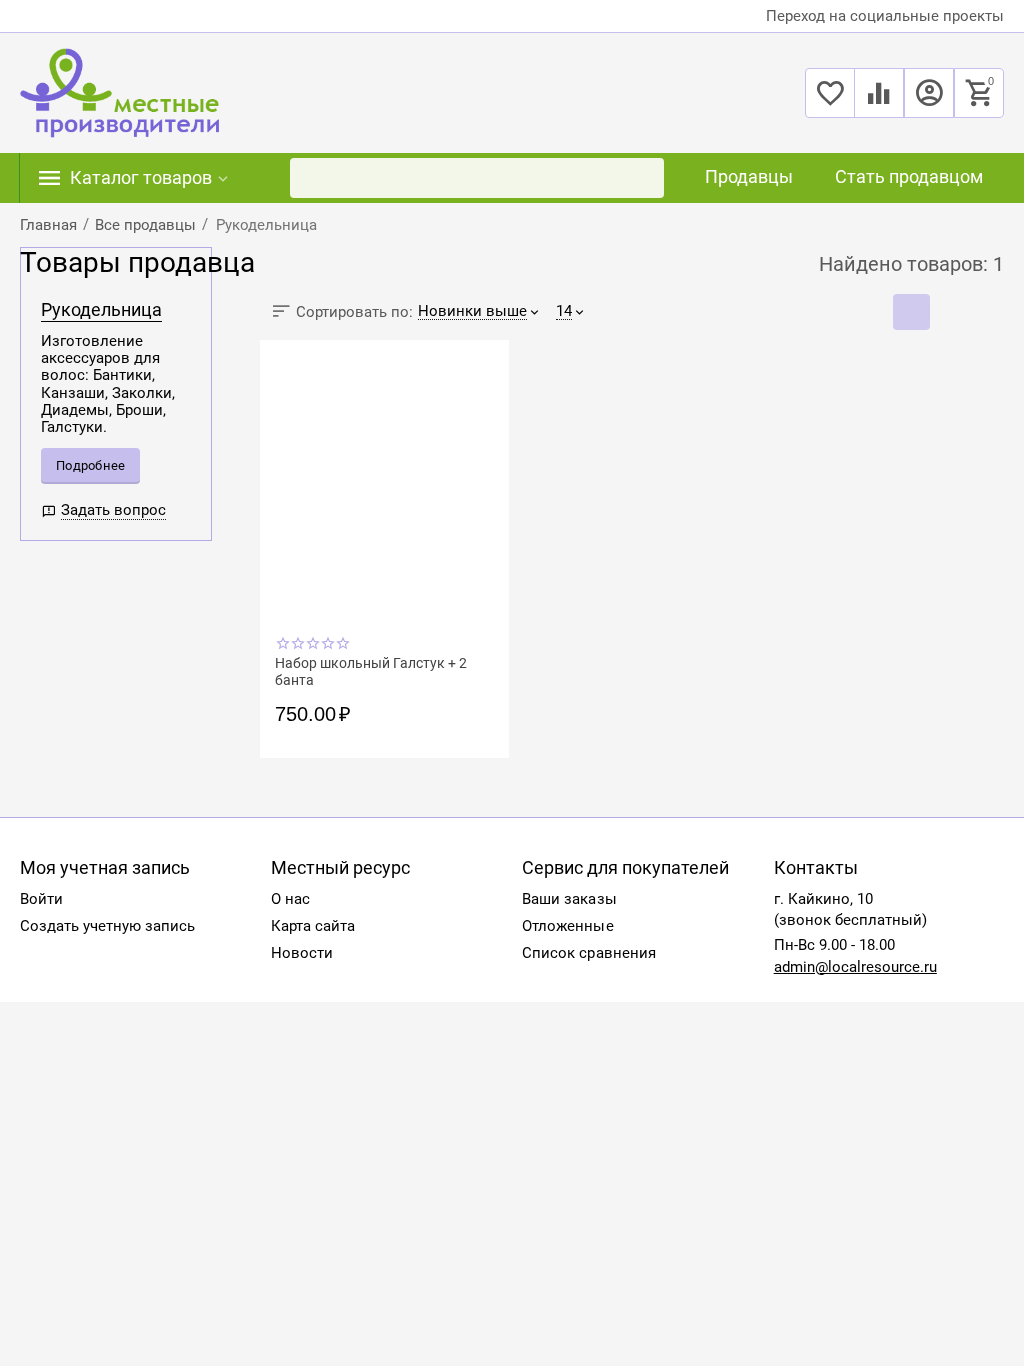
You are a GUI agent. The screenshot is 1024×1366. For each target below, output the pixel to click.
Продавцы (749, 176)
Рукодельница (101, 310)
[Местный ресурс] (119, 92)
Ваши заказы (569, 899)
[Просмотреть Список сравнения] (879, 104)
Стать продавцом (909, 176)
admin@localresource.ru (855, 967)
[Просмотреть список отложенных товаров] (830, 104)
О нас (290, 899)
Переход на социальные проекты (885, 16)
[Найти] (644, 178)
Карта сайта (313, 926)
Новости (302, 953)
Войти (41, 899)
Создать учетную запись (107, 926)
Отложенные (567, 926)
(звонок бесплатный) (850, 920)
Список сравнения (588, 953)
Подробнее (90, 465)
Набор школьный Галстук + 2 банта (371, 671)
